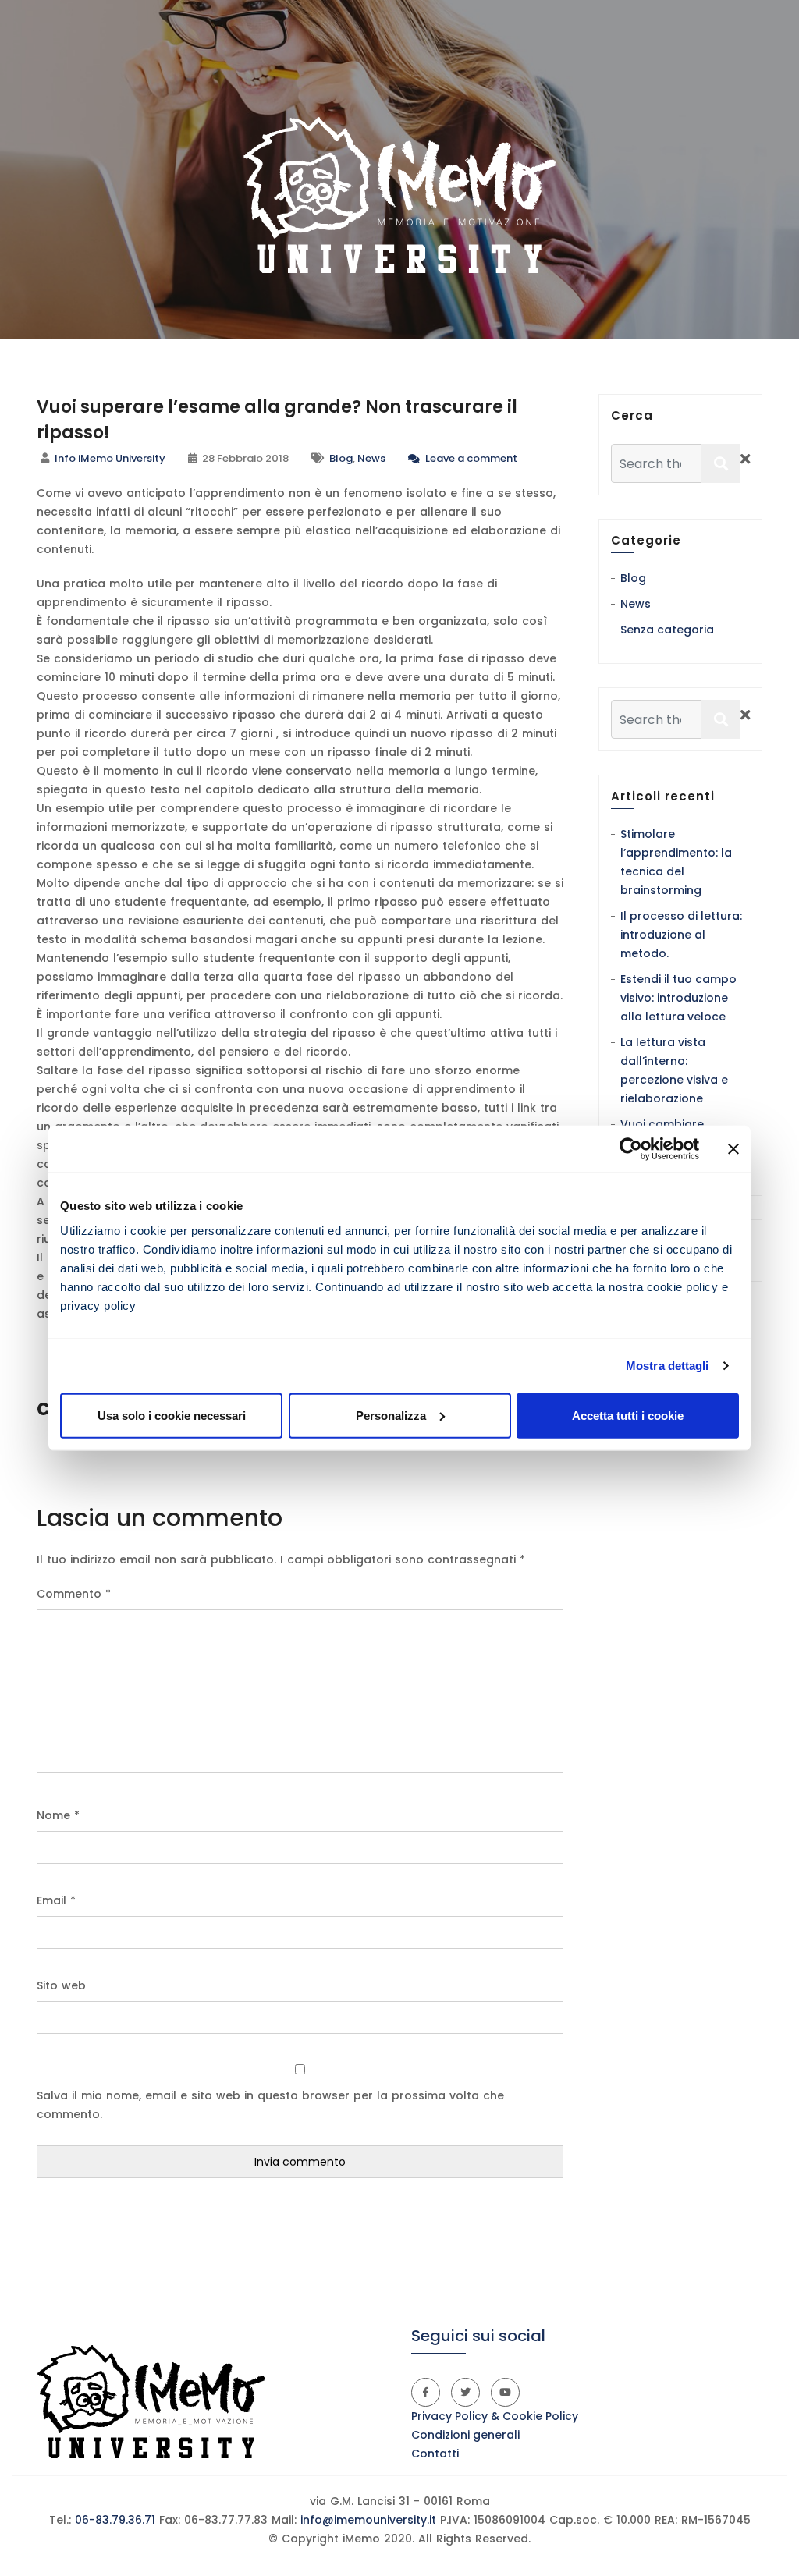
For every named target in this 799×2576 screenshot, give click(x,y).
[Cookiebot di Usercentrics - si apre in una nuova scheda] (631, 1149)
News (371, 458)
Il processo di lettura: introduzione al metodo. (681, 935)
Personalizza (391, 1415)
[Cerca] (721, 463)
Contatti (435, 2454)
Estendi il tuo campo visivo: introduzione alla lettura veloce (678, 998)
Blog (341, 458)
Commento (74, 1594)
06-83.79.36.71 (113, 2520)
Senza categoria (667, 630)
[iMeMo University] (399, 195)
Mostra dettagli (668, 1366)
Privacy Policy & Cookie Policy (495, 2416)
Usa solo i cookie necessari (172, 1415)
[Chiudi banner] (733, 1149)
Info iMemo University (110, 458)
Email (56, 1900)
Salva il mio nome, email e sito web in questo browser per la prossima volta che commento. (270, 2105)
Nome (58, 1815)
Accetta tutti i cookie (628, 1415)
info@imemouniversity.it (368, 2520)
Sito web (61, 1985)
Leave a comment (470, 458)
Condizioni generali (465, 2435)
